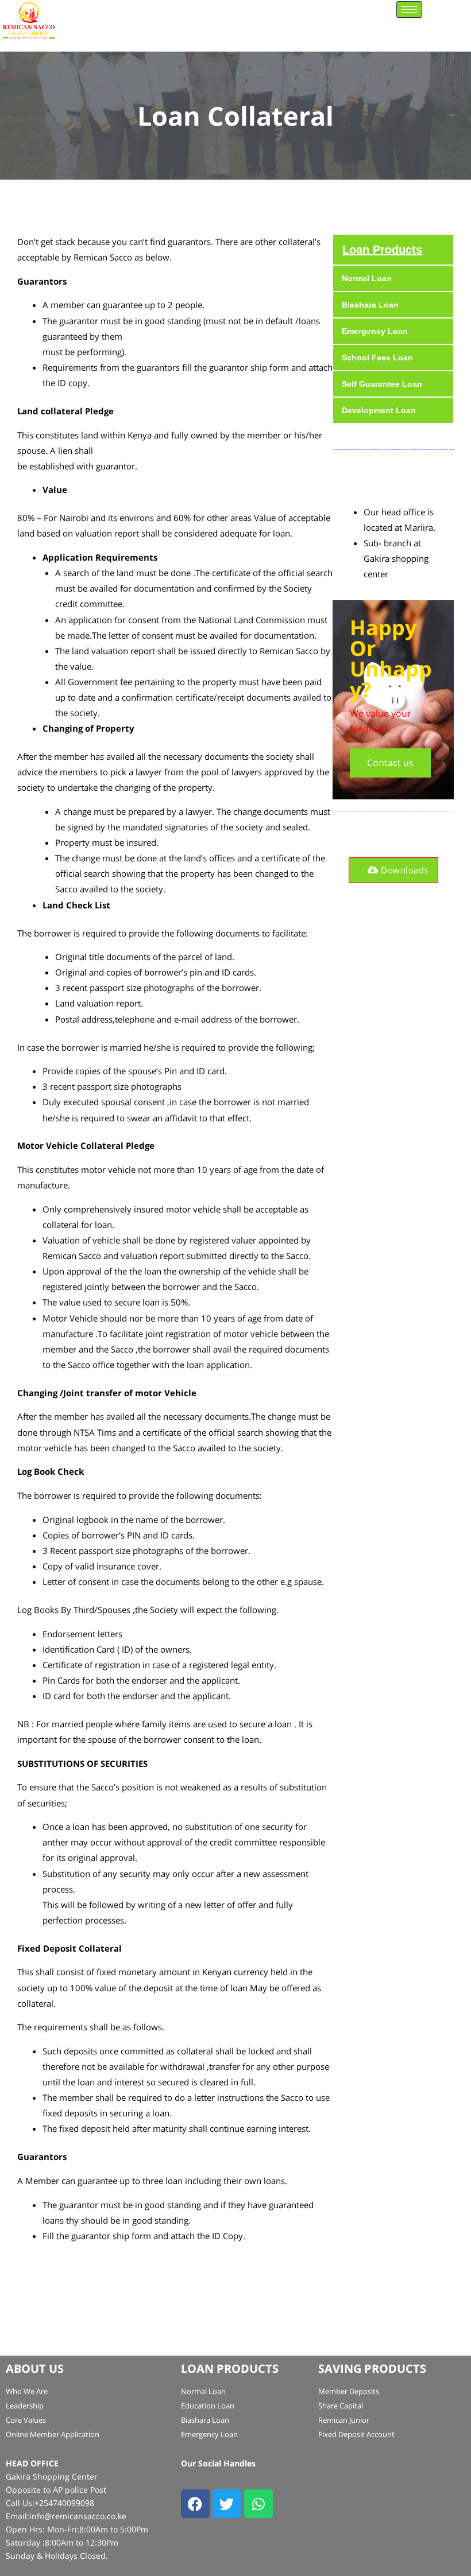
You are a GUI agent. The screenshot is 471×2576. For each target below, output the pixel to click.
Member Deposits (349, 2391)
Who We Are (27, 2391)
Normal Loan (367, 278)
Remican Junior (344, 2420)
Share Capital (341, 2406)
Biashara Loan (370, 305)
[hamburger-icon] (409, 9)
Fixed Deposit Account (356, 2434)
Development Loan (379, 410)
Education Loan (208, 2406)
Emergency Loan (375, 331)
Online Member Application (53, 2434)
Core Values (26, 2420)
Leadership (25, 2406)
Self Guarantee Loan (382, 384)
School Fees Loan (377, 358)
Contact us (390, 763)
